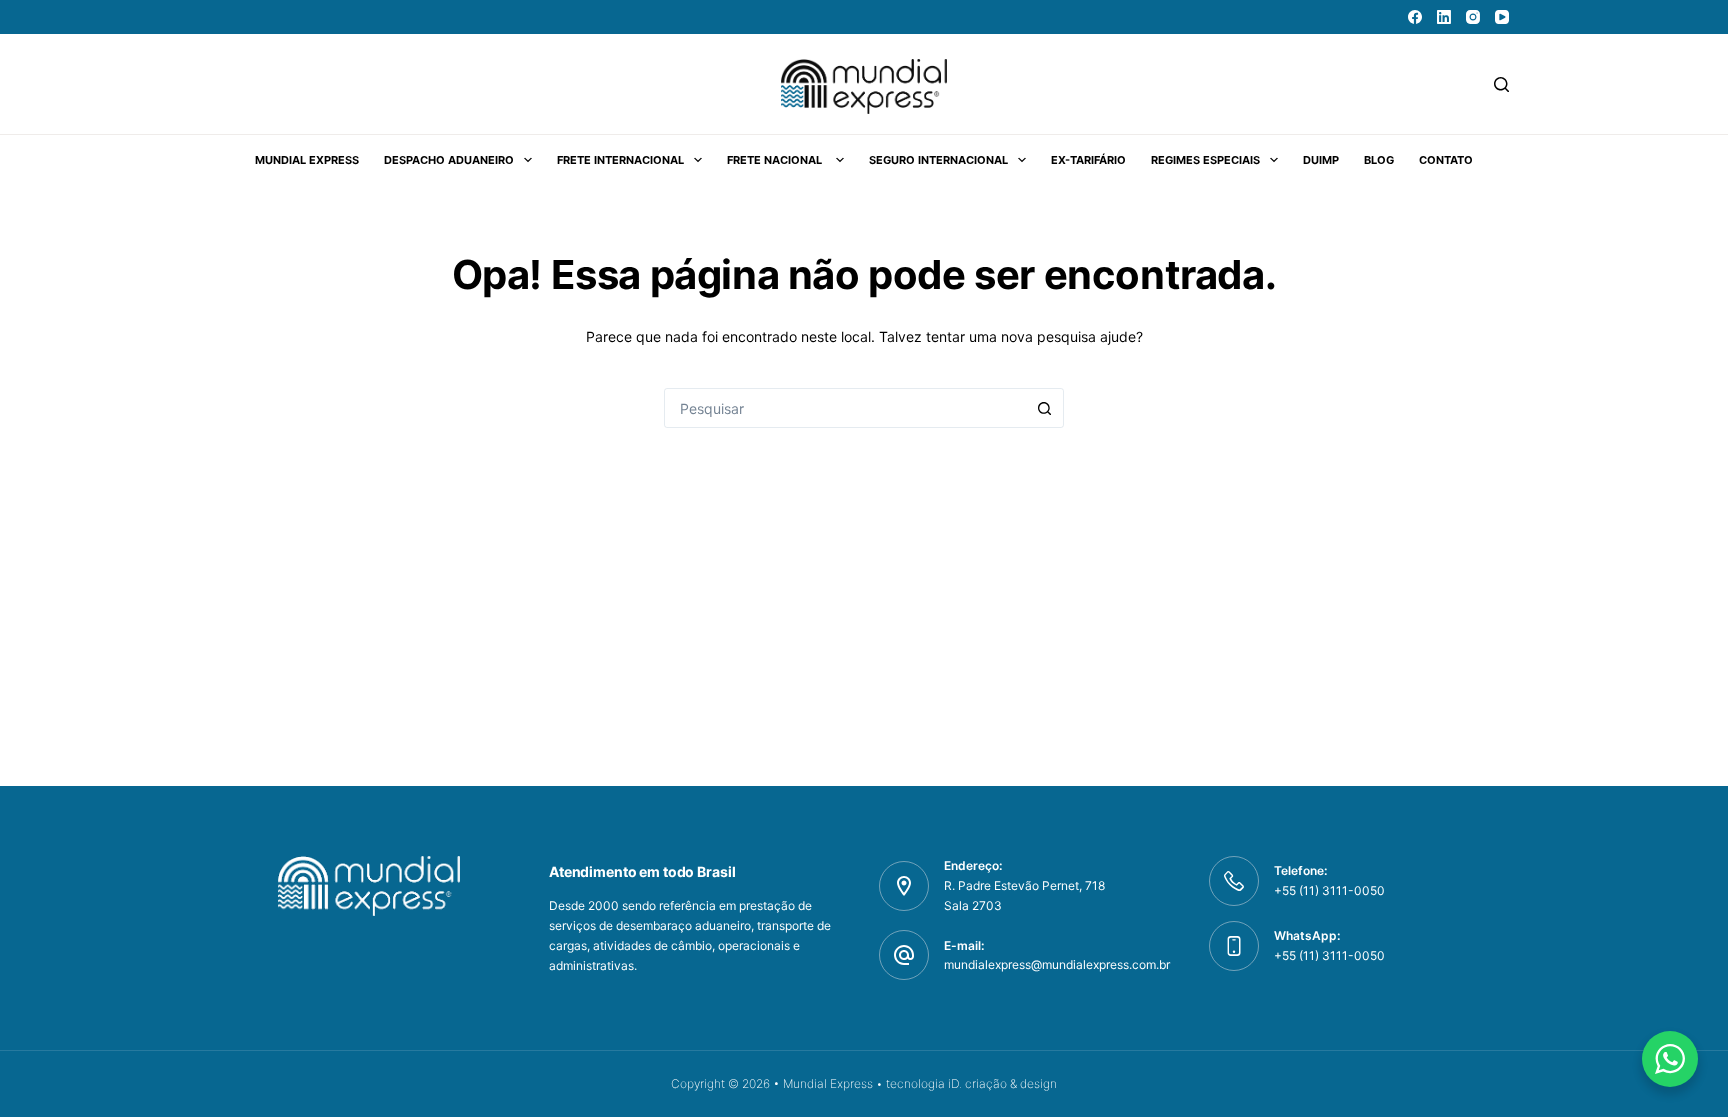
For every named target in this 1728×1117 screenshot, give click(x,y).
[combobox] (845, 408)
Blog (1379, 160)
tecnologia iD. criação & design (971, 1083)
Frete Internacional (620, 160)
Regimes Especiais (1205, 160)
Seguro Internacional (938, 160)
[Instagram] (1473, 17)
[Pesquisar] (1501, 84)
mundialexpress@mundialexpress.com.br (1057, 964)
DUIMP (1321, 160)
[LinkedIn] (1444, 17)
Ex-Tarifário (1088, 160)
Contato (1446, 160)
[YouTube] (1502, 17)
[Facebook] (1415, 17)
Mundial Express (307, 160)
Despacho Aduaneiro (449, 160)
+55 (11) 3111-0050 (1329, 955)
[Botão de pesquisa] (1044, 408)
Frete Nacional (776, 160)
